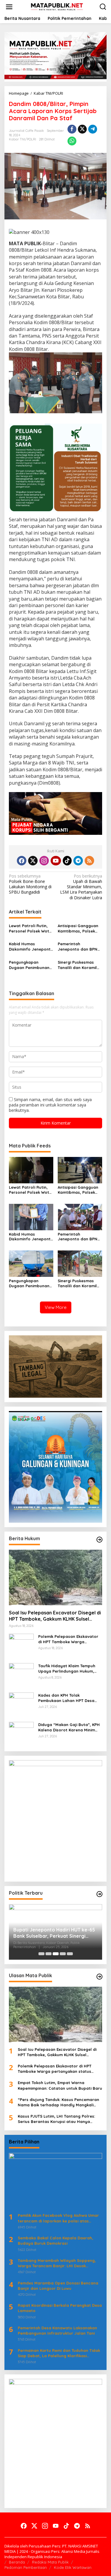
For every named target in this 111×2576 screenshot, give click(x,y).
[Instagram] (44, 861)
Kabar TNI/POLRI (22, 139)
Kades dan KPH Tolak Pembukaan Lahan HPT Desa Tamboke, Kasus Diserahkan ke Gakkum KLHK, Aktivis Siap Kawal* (69, 1698)
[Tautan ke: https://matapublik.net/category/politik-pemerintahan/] (99, 1894)
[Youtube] (56, 861)
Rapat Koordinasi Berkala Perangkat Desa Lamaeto (60, 2308)
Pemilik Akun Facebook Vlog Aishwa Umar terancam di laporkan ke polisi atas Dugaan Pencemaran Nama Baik (58, 2218)
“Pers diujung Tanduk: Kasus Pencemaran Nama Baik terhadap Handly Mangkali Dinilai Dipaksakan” (58, 2102)
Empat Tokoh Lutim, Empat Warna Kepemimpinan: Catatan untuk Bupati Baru (60, 2085)
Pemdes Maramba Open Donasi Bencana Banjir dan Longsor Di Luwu (58, 2286)
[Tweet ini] (82, 129)
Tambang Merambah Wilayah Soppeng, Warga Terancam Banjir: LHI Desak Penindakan (57, 2263)
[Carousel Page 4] (63, 1954)
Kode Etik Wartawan (73, 2567)
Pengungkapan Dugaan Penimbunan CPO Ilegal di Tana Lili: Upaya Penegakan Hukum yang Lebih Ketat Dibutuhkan (30, 965)
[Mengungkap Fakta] (57, 6)
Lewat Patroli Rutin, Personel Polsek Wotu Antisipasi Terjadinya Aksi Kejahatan (30, 928)
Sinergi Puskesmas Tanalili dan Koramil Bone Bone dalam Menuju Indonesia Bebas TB (77, 965)
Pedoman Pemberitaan (26, 2567)
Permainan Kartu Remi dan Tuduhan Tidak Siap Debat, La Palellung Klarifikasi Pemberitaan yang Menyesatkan (59, 2353)
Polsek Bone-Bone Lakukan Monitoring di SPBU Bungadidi (30, 884)
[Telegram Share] (93, 129)
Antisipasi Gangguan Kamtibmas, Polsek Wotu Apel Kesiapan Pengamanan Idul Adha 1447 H (78, 928)
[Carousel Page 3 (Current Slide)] (56, 1954)
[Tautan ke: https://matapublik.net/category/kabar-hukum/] (99, 1540)
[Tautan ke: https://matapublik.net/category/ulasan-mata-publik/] (99, 1977)
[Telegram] (78, 861)
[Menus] (9, 7)
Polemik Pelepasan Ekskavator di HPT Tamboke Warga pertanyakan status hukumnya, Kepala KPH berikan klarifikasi (69, 1639)
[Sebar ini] (72, 129)
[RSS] (89, 861)
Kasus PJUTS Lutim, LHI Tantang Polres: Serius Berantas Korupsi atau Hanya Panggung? (56, 2119)
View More (56, 1307)
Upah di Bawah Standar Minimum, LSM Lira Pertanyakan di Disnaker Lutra (81, 887)
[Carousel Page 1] (41, 1954)
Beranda (17, 2562)
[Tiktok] (67, 861)
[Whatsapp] (72, 141)
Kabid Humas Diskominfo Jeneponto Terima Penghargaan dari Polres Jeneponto (31, 947)
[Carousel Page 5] (70, 1954)
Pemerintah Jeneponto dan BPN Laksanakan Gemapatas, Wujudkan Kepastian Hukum (78, 947)
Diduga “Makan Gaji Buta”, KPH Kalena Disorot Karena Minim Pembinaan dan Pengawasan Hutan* (69, 1727)
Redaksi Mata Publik (50, 2562)
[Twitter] (33, 861)
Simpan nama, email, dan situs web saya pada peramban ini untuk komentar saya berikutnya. (50, 1105)
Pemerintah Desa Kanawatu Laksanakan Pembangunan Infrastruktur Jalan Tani (57, 2330)
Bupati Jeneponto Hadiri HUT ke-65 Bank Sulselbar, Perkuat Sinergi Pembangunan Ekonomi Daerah (54, 1933)
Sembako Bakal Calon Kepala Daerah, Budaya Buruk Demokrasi (55, 2241)
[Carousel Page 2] (49, 1954)
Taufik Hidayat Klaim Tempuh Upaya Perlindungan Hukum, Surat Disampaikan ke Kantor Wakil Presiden (67, 1669)
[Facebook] (22, 861)
